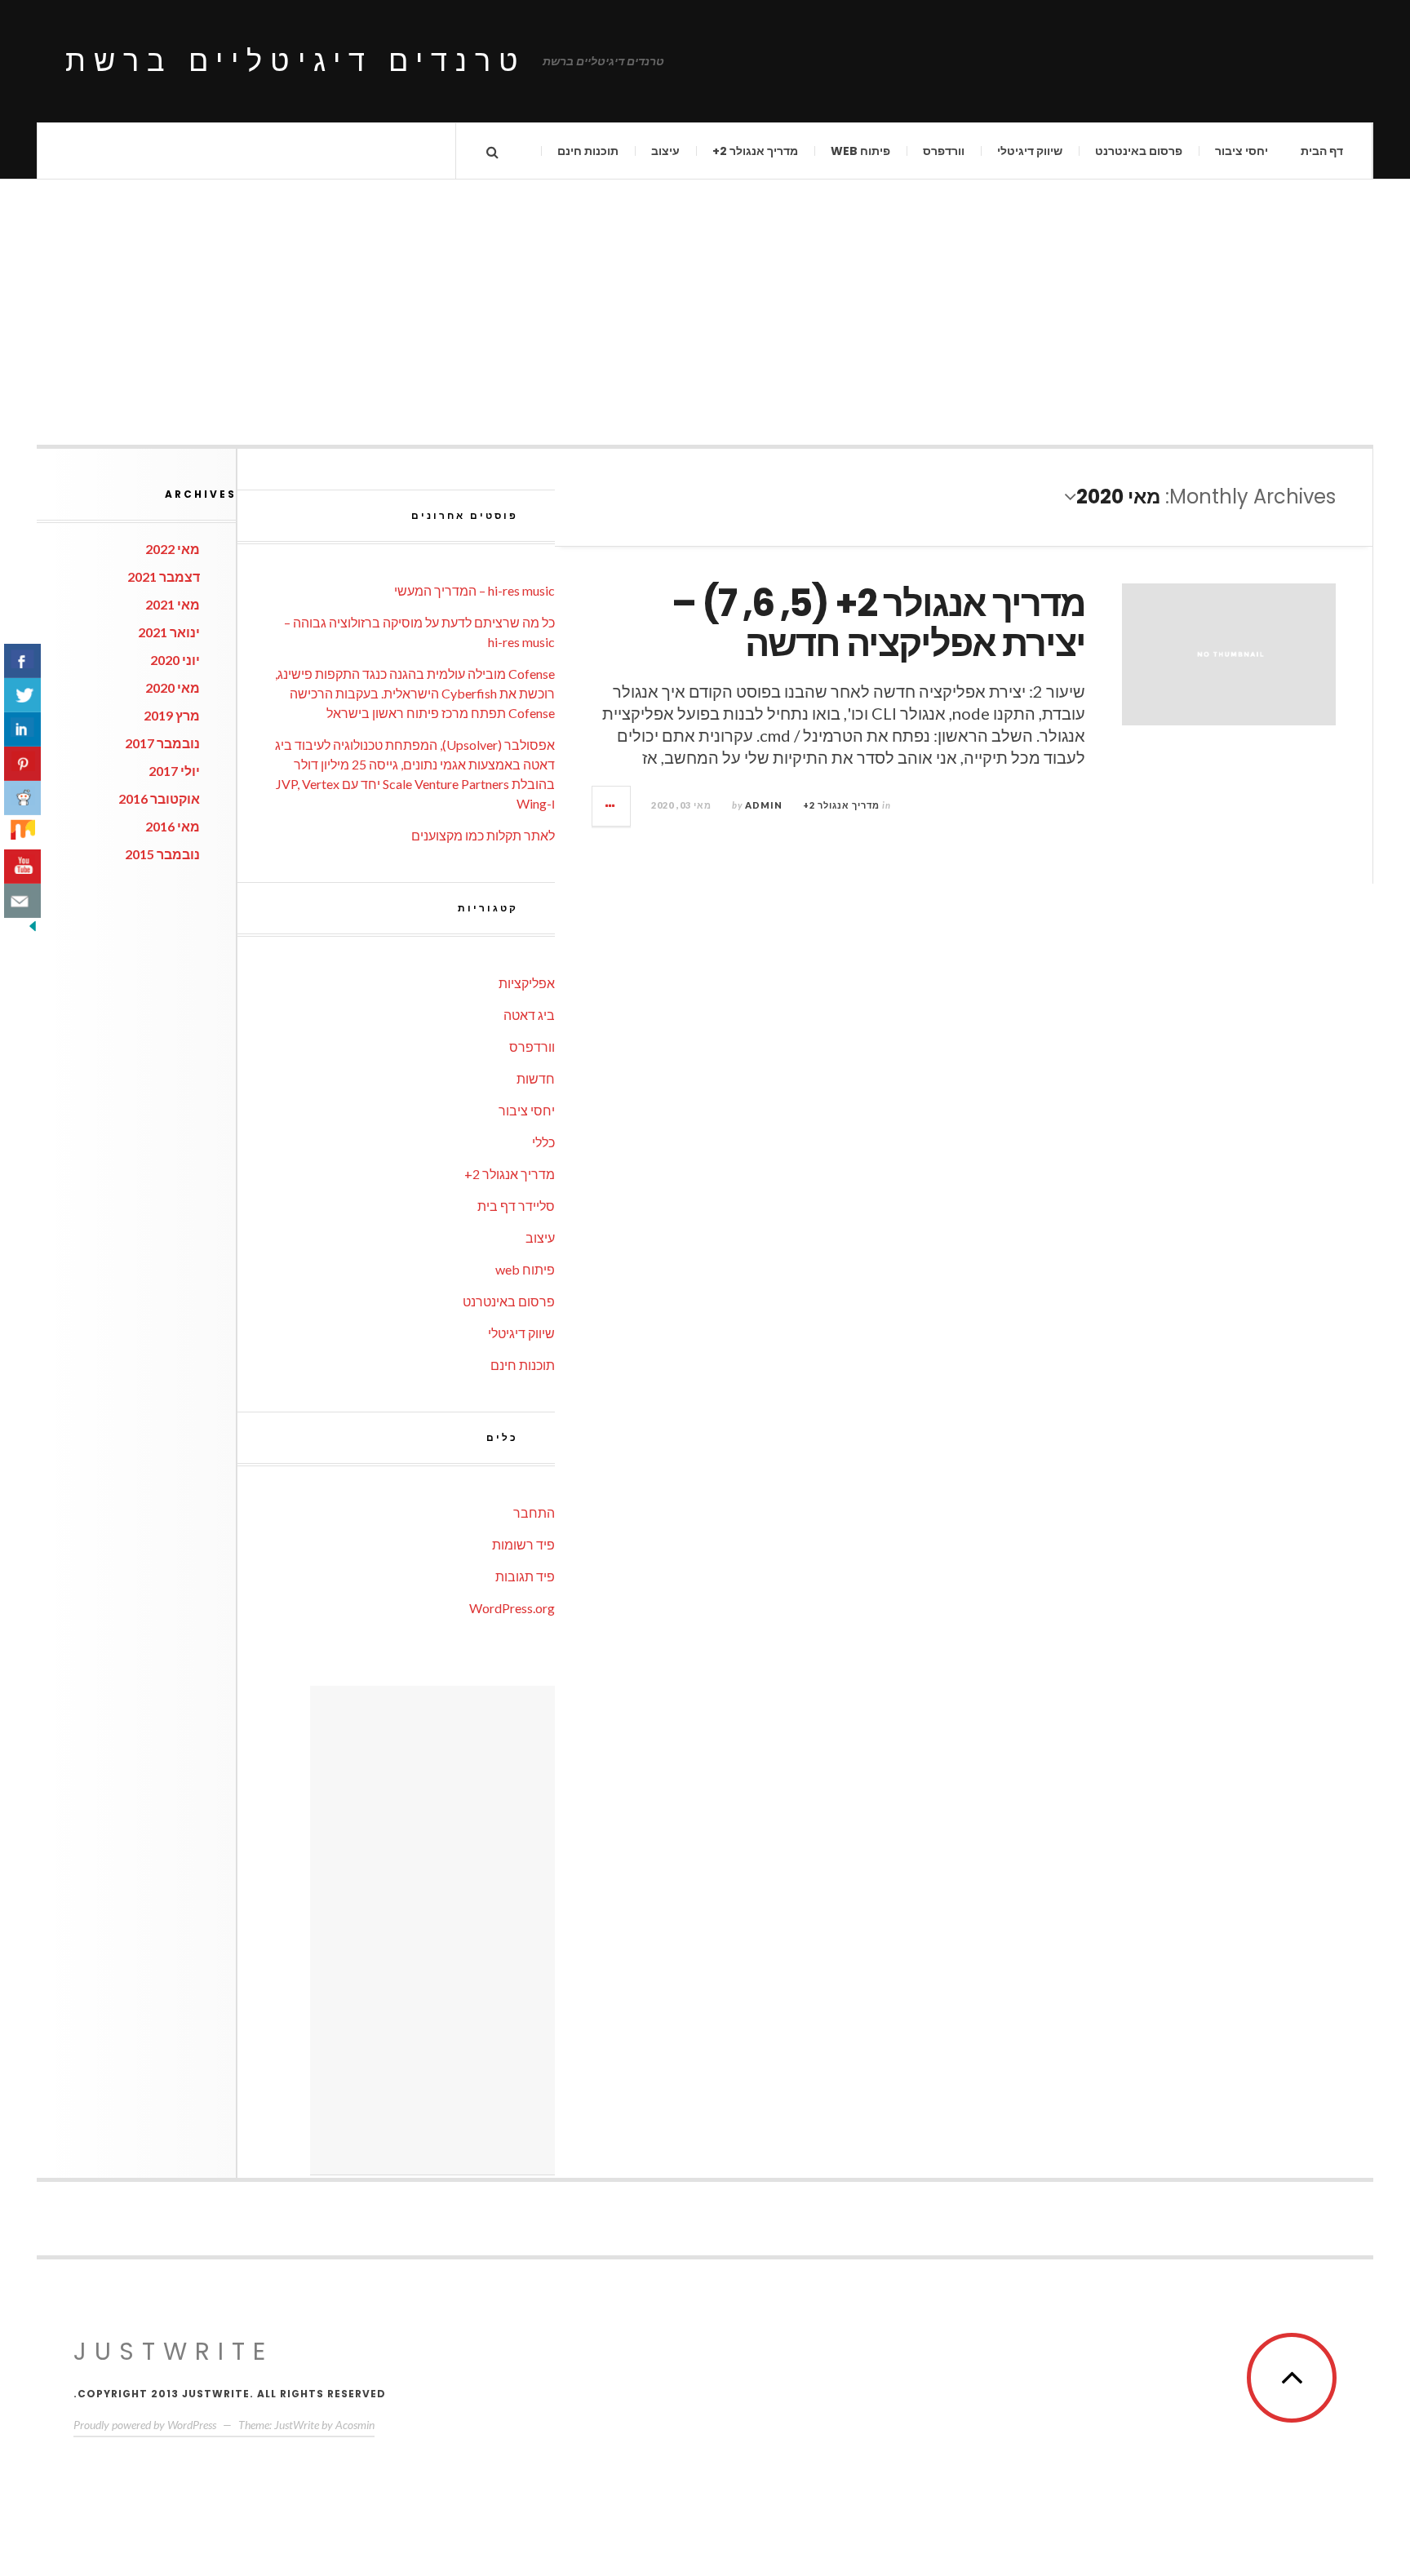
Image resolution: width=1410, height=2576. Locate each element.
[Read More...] (610, 806)
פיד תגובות (525, 1576)
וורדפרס (944, 151)
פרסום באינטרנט (1139, 151)
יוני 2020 (175, 660)
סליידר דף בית (516, 1206)
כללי (543, 1142)
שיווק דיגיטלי (1030, 151)
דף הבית (1322, 151)
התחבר (534, 1512)
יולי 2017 (174, 771)
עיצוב (665, 151)
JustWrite (173, 2351)
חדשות (536, 1078)
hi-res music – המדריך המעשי (474, 590)
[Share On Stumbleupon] (22, 832)
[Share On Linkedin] (22, 729)
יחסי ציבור (1242, 151)
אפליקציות (527, 983)
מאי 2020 (173, 687)
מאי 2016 (173, 826)
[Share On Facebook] (22, 661)
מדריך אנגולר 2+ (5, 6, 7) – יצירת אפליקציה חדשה (878, 624)
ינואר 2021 (169, 632)
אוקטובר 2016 (159, 798)
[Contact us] (22, 901)
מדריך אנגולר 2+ (755, 151)
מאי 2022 (173, 549)
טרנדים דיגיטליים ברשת (296, 61)
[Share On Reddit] (22, 798)
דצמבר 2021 (164, 576)
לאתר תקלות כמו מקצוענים (483, 835)
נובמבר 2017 (162, 743)
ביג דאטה (529, 1015)
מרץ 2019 (172, 715)
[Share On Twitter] (22, 695)
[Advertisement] (705, 294)
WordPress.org (512, 1608)
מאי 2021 (173, 604)
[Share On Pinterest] (22, 764)
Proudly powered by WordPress (145, 2425)
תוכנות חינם (588, 151)
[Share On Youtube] (22, 867)
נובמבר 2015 (162, 854)
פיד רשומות (523, 1544)
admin (764, 805)
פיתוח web (860, 151)
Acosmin (355, 2425)
